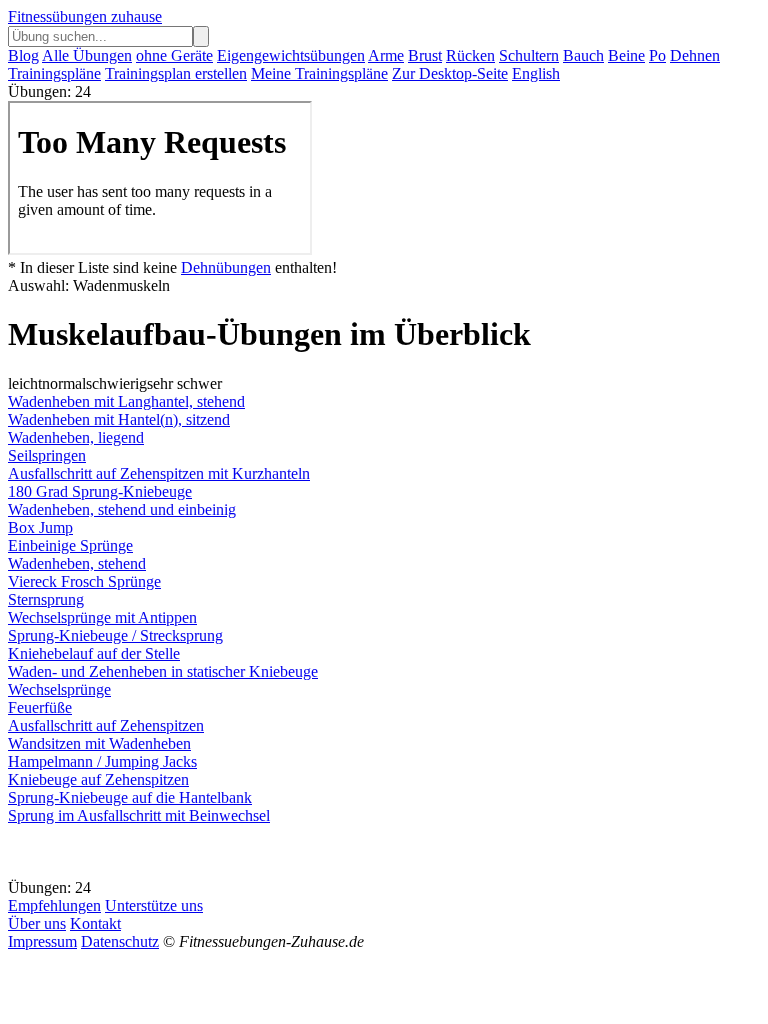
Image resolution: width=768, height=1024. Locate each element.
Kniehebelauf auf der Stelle (94, 653)
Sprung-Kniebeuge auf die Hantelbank (130, 797)
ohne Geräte (174, 55)
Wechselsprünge (59, 689)
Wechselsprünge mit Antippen (102, 617)
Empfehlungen (54, 905)
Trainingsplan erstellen (176, 73)
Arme (386, 55)
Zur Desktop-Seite (450, 73)
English (536, 73)
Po (657, 55)
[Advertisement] (168, 850)
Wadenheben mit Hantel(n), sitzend (119, 419)
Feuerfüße (40, 707)
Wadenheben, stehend (77, 563)
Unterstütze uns (154, 905)
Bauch (583, 55)
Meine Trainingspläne (319, 73)
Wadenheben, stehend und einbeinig (122, 509)
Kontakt (95, 923)
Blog (23, 55)
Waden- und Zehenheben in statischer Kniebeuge (163, 671)
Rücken (470, 55)
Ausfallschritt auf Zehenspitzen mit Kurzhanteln (159, 473)
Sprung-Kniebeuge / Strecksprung (115, 635)
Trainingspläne (54, 73)
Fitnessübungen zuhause (85, 16)
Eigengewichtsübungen (291, 55)
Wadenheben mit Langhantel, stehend (126, 401)
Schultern (529, 55)
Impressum (42, 941)
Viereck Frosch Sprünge (84, 581)
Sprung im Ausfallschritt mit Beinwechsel (139, 815)
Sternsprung (46, 599)
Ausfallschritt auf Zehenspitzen (106, 725)
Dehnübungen (226, 267)
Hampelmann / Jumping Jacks (102, 761)
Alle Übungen (87, 55)
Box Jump (40, 527)
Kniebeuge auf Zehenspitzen (98, 779)
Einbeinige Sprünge (70, 545)
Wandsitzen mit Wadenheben (99, 743)
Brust (425, 55)
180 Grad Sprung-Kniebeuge (100, 491)
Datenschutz (120, 941)
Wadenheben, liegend (76, 437)
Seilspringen (47, 455)
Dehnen (695, 55)
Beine (626, 55)
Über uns (37, 923)
